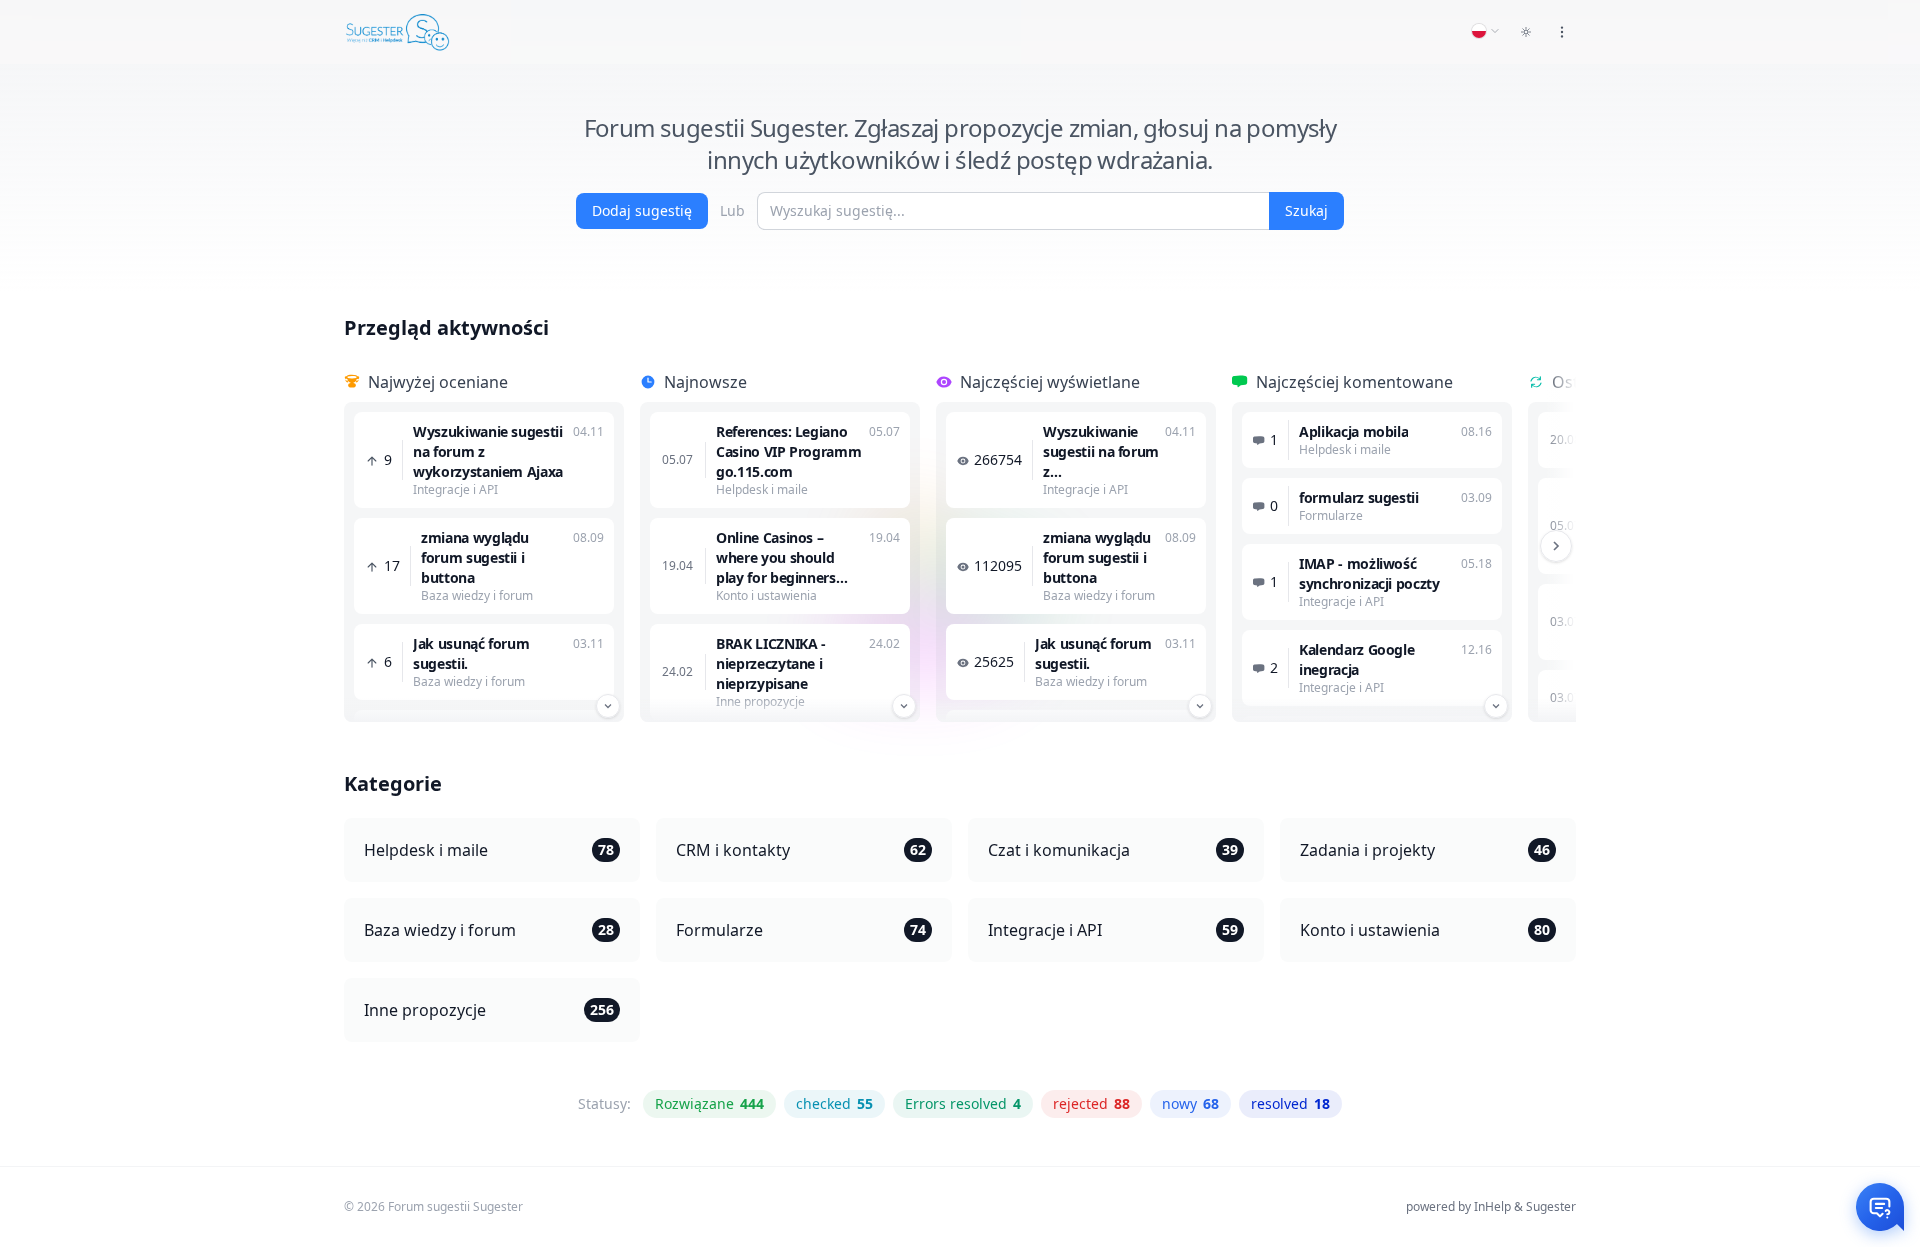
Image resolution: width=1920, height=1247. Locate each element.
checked (834, 1103)
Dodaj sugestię (642, 210)
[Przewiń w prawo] (1556, 546)
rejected (1091, 1103)
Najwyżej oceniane (438, 382)
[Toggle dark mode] (1526, 32)
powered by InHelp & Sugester (1491, 1206)
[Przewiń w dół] (608, 706)
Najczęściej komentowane (1354, 382)
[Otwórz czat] (1880, 1207)
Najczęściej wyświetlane (1050, 382)
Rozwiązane (709, 1103)
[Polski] (1486, 31)
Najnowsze (705, 382)
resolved (1290, 1103)
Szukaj (1306, 210)
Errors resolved (963, 1103)
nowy (1190, 1103)
